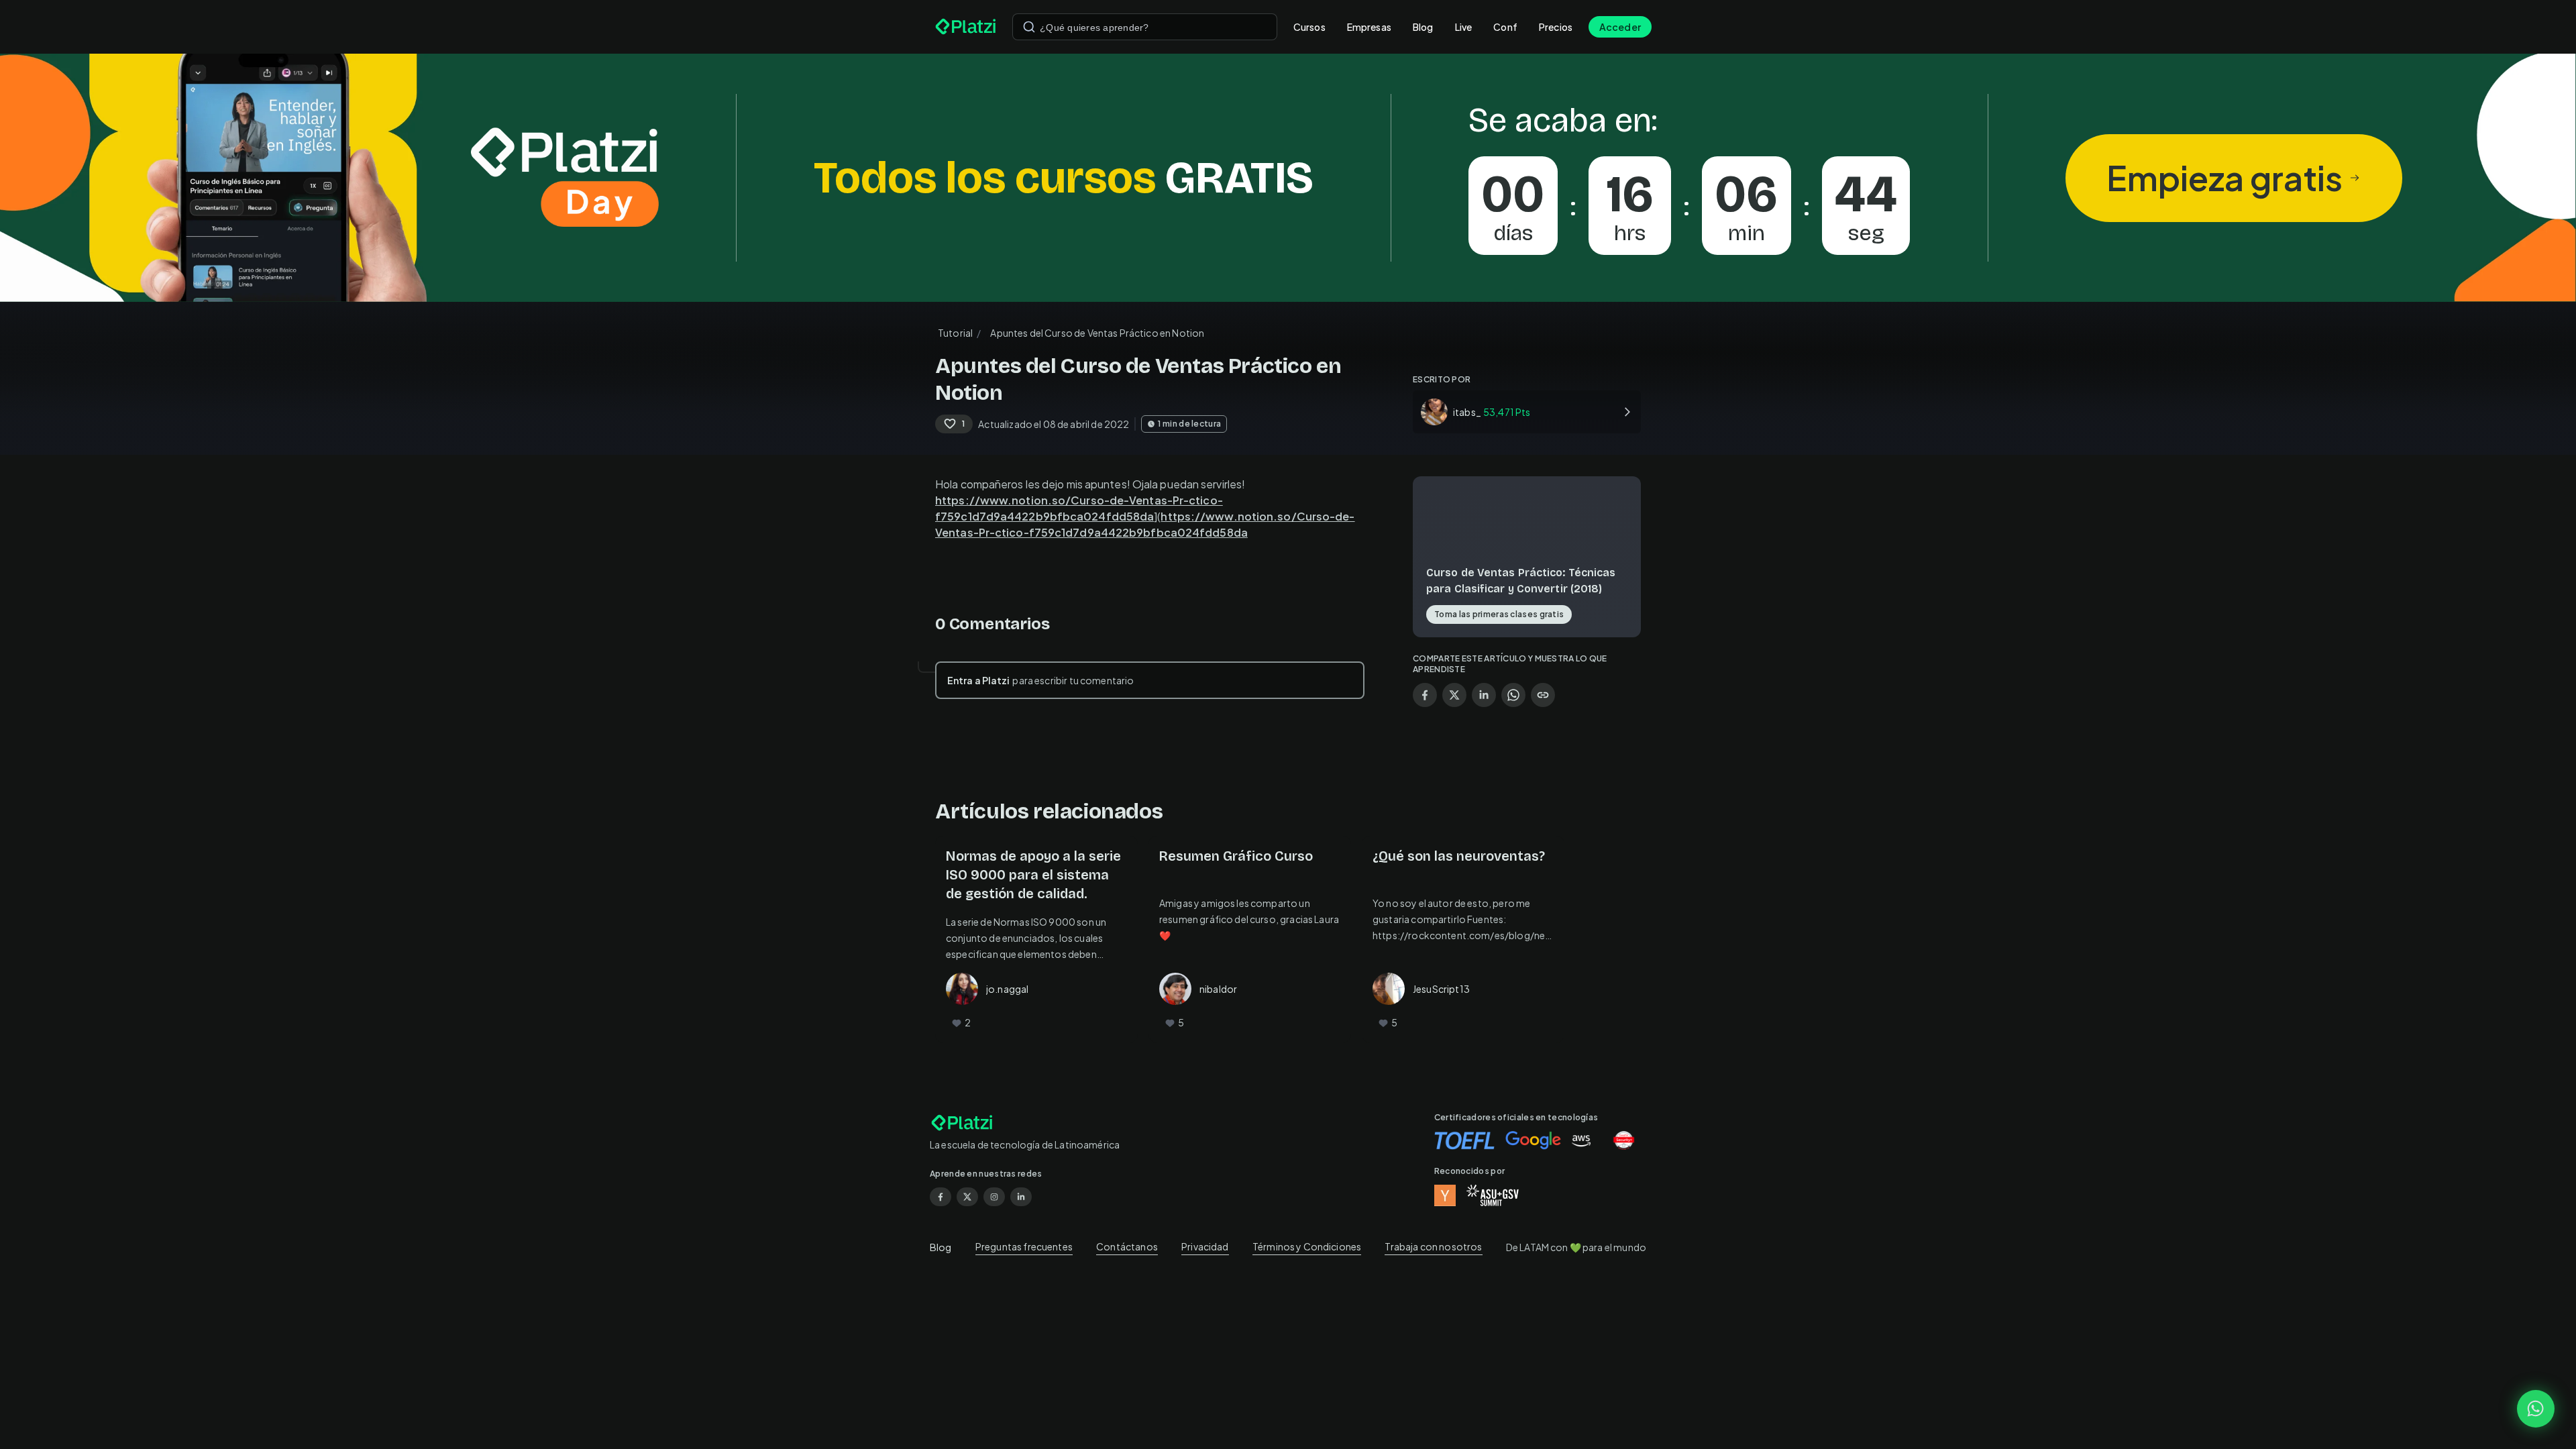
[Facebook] (941, 1197)
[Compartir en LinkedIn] (1484, 695)
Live (1464, 27)
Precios (1556, 27)
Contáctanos (1127, 1246)
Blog (1423, 27)
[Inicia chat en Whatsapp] (2536, 1409)
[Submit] (1029, 27)
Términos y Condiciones (1307, 1246)
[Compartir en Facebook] (1425, 695)
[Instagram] (994, 1197)
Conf (1505, 27)
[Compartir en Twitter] (1454, 695)
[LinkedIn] (1021, 1197)
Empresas (1369, 27)
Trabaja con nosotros (1433, 1246)
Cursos (1309, 27)
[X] (967, 1197)
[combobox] (1145, 27)
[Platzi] (966, 27)
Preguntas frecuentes (1024, 1246)
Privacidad (1205, 1246)
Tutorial (955, 333)
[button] (1288, 178)
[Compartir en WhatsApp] (1513, 695)
